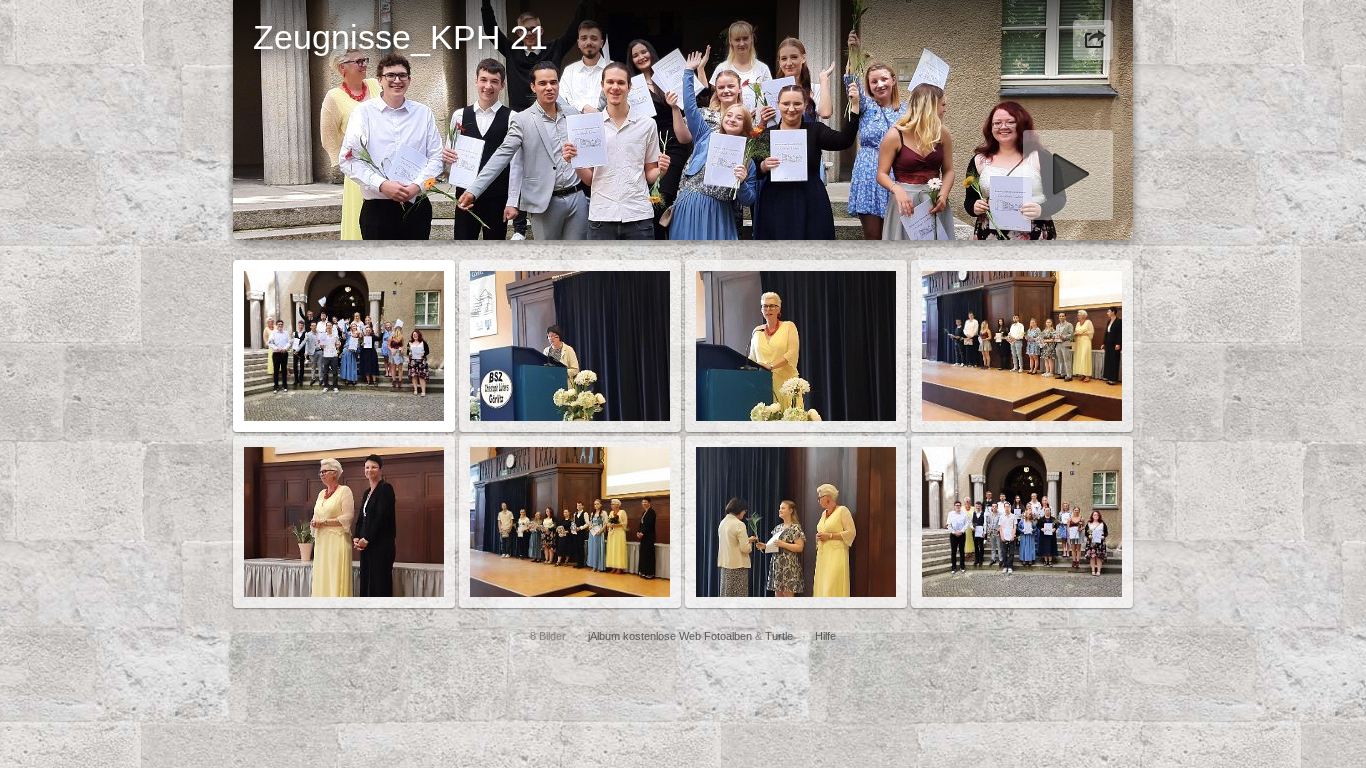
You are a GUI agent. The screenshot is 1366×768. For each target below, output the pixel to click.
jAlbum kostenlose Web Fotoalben (670, 636)
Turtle (779, 636)
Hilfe (825, 636)
